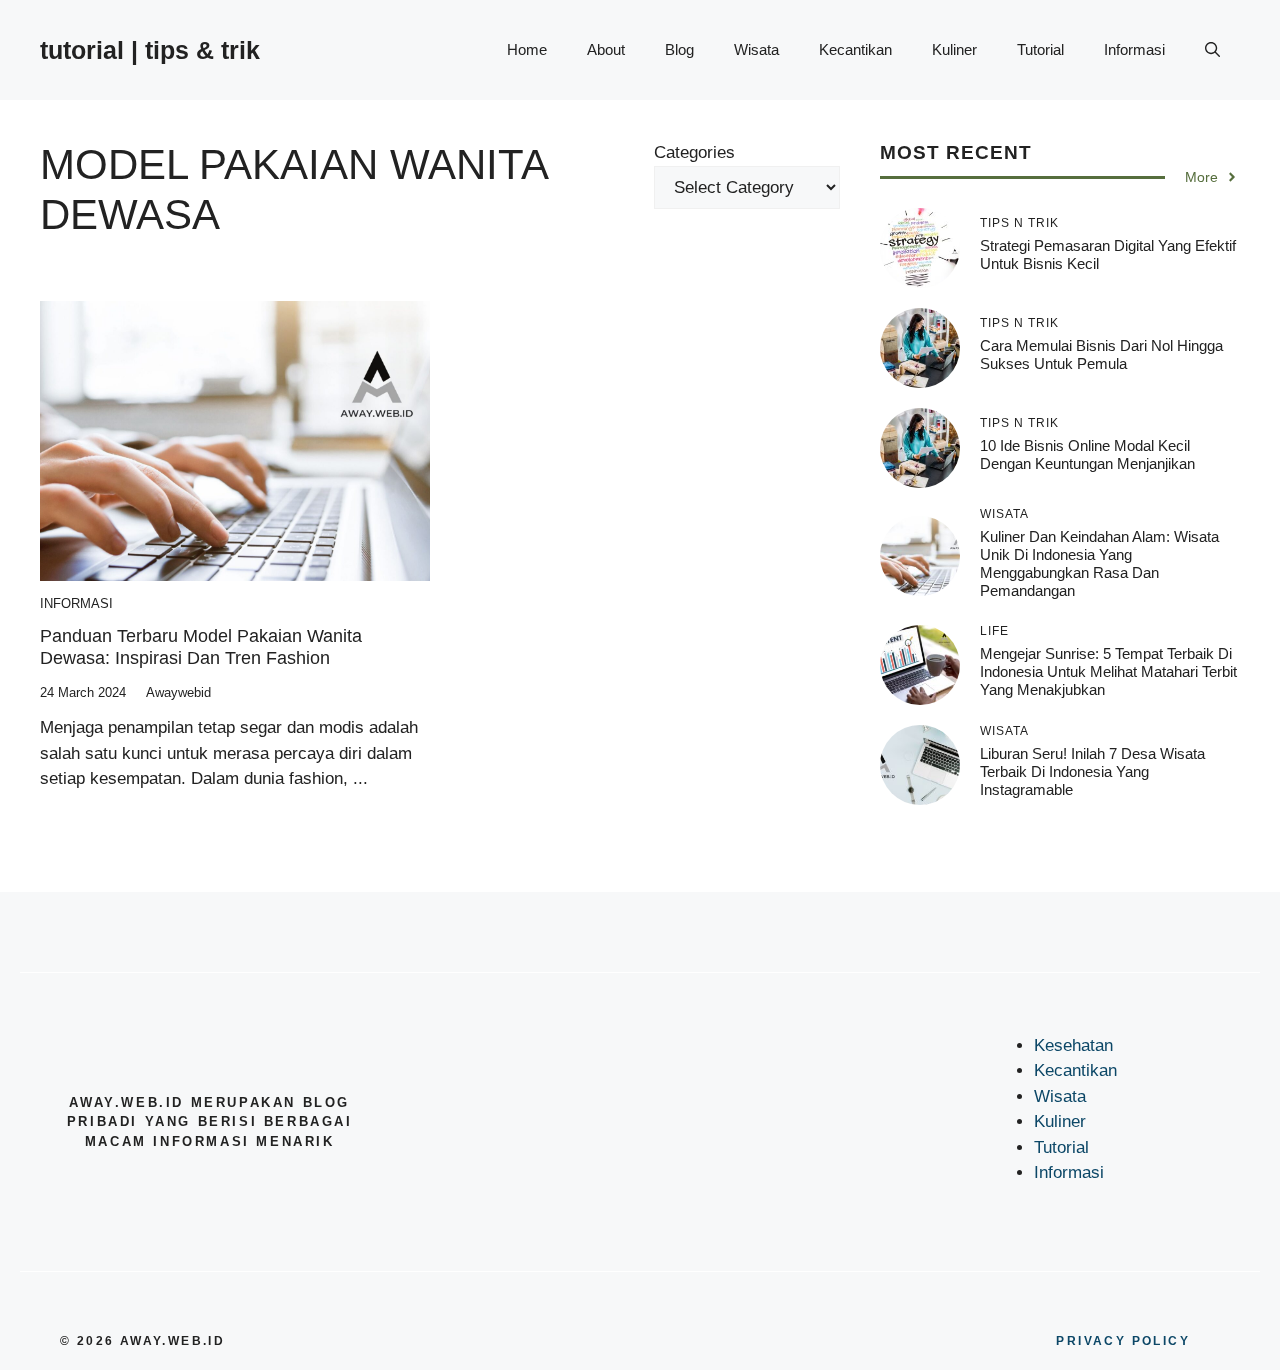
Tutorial (1040, 49)
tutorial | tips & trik (150, 50)
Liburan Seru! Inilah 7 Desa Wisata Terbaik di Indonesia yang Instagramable (1092, 771)
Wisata (756, 49)
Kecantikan (855, 49)
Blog (679, 49)
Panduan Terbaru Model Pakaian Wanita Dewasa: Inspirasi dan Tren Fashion (201, 647)
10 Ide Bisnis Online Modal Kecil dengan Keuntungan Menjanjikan (1087, 454)
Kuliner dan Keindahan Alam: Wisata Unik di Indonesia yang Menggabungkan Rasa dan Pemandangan (1099, 563)
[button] (1212, 50)
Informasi (1134, 49)
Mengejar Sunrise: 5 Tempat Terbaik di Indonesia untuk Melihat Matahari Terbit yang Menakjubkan (1108, 671)
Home (527, 49)
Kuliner (954, 49)
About (606, 49)
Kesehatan (1073, 1045)
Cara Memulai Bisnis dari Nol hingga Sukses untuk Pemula (1101, 354)
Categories (694, 152)
